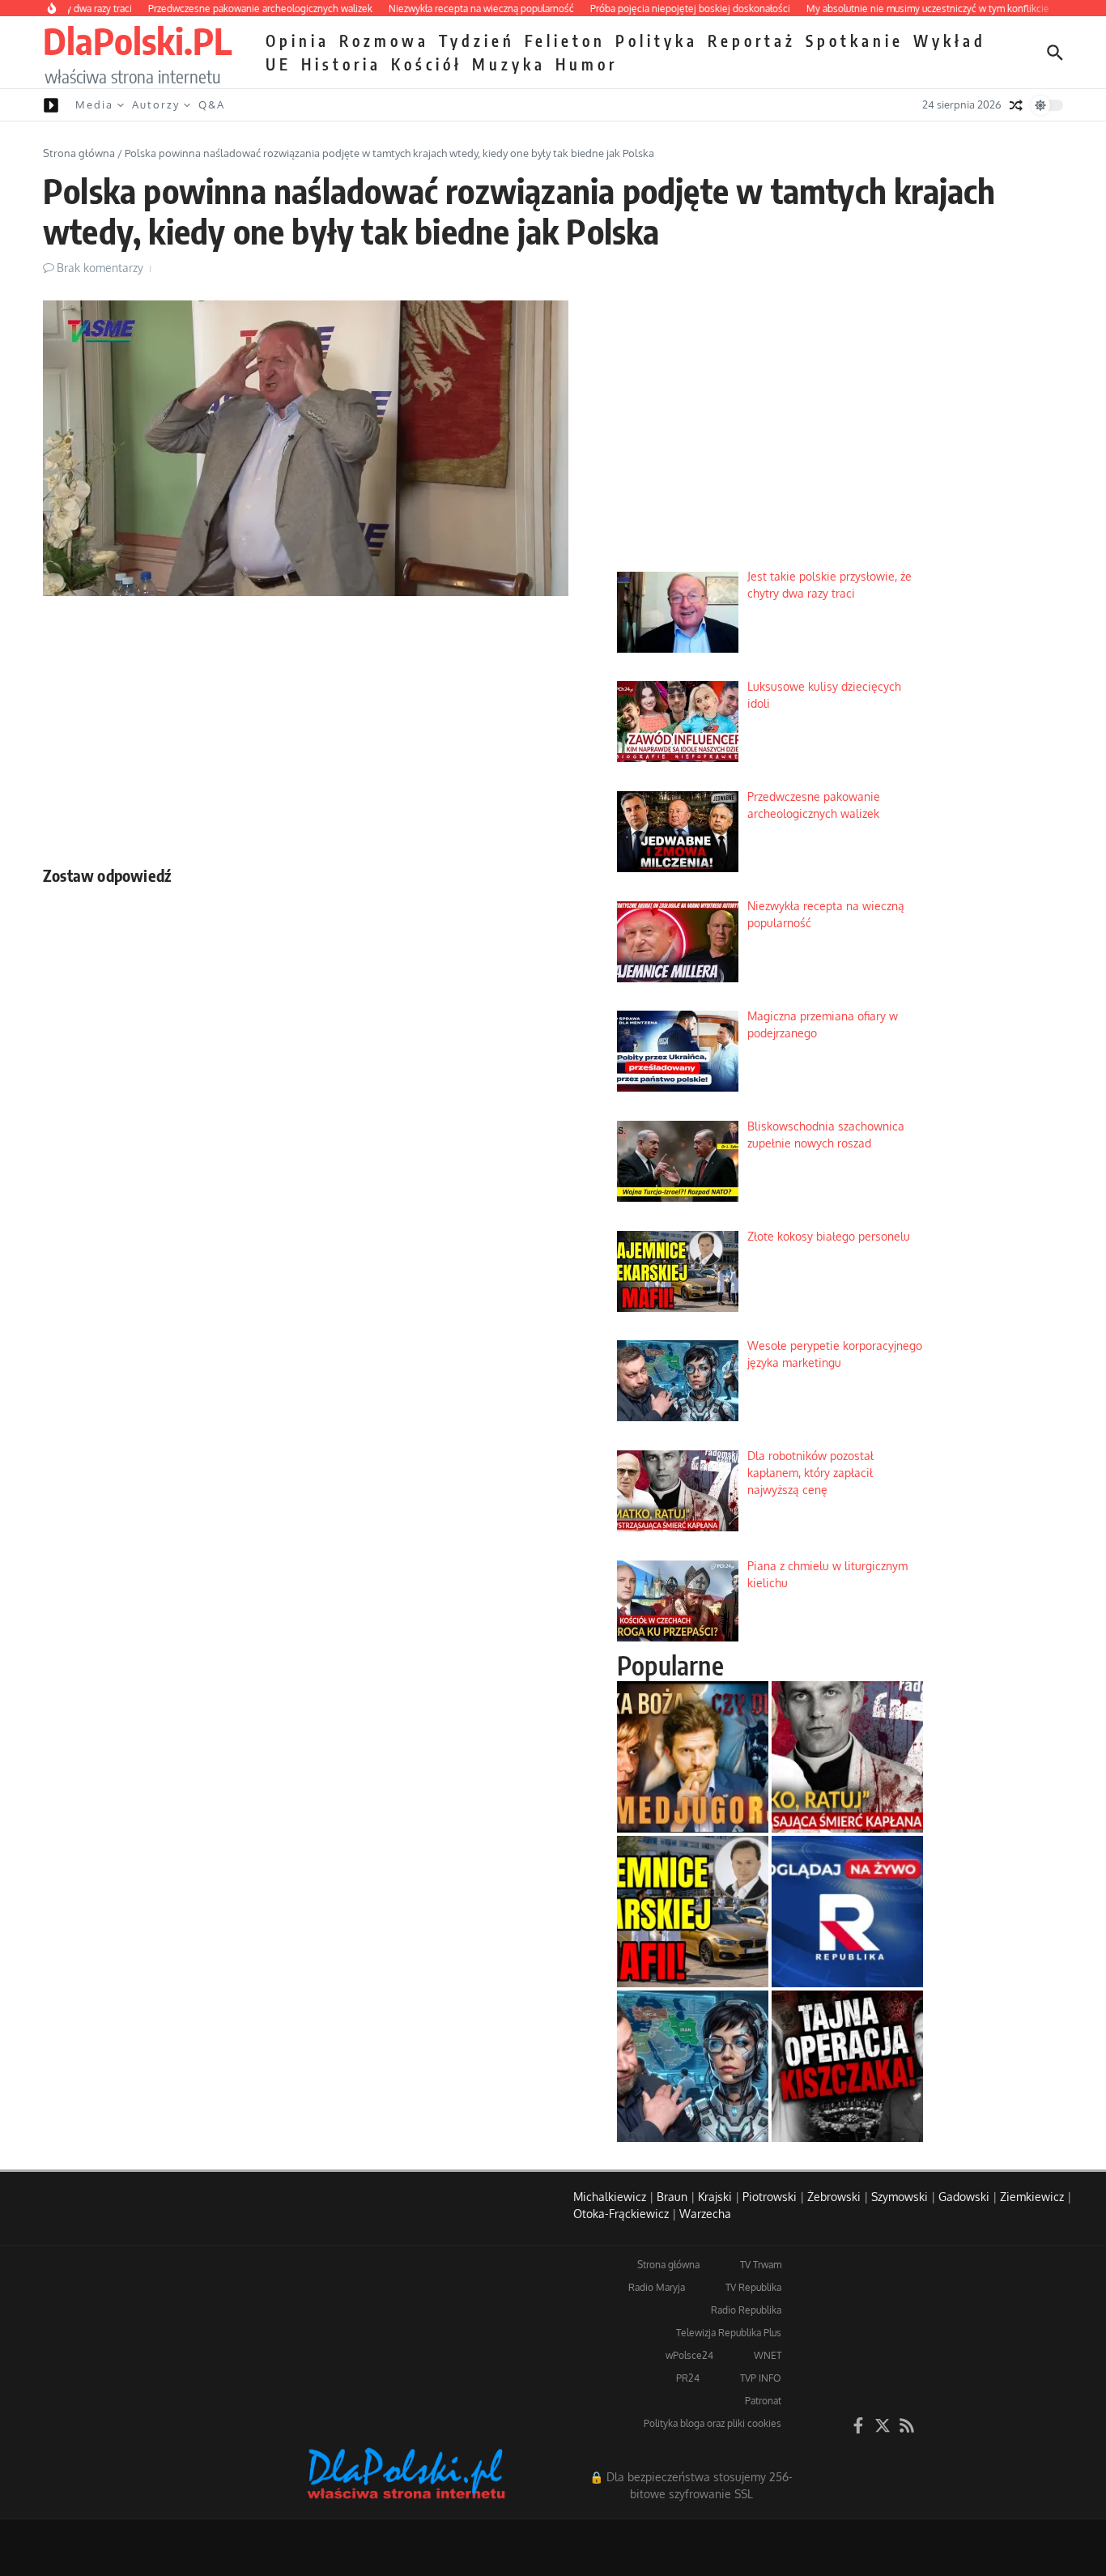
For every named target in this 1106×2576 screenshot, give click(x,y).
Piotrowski (770, 2197)
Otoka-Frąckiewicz (621, 2214)
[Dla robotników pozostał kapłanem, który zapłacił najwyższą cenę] (847, 1757)
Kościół (427, 64)
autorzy (156, 104)
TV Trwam (761, 2265)
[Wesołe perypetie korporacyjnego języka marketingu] (693, 2066)
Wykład (950, 40)
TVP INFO (761, 2378)
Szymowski (900, 2197)
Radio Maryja (657, 2287)
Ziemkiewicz (1032, 2197)
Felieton (565, 40)
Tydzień (477, 40)
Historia (341, 64)
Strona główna (79, 153)
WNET (768, 2355)
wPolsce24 (689, 2355)
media (94, 104)
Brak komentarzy (100, 268)
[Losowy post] (1016, 105)
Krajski (715, 2197)
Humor (587, 64)
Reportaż (752, 40)
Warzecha (705, 2214)
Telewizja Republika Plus (729, 2333)
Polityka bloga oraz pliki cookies (713, 2423)
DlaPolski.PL (137, 40)
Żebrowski (834, 2197)
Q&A (212, 104)
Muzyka (509, 64)
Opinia (298, 40)
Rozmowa (384, 40)
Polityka (657, 40)
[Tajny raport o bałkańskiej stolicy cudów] (693, 1757)
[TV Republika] (847, 1912)
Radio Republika (746, 2310)
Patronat (763, 2401)
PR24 (688, 2378)
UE (279, 64)
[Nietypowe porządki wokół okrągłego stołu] (847, 2066)
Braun (672, 2197)
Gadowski (964, 2197)
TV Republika (753, 2287)
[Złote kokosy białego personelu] (693, 1912)
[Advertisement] (306, 726)
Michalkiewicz (610, 2197)
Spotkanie (855, 40)
